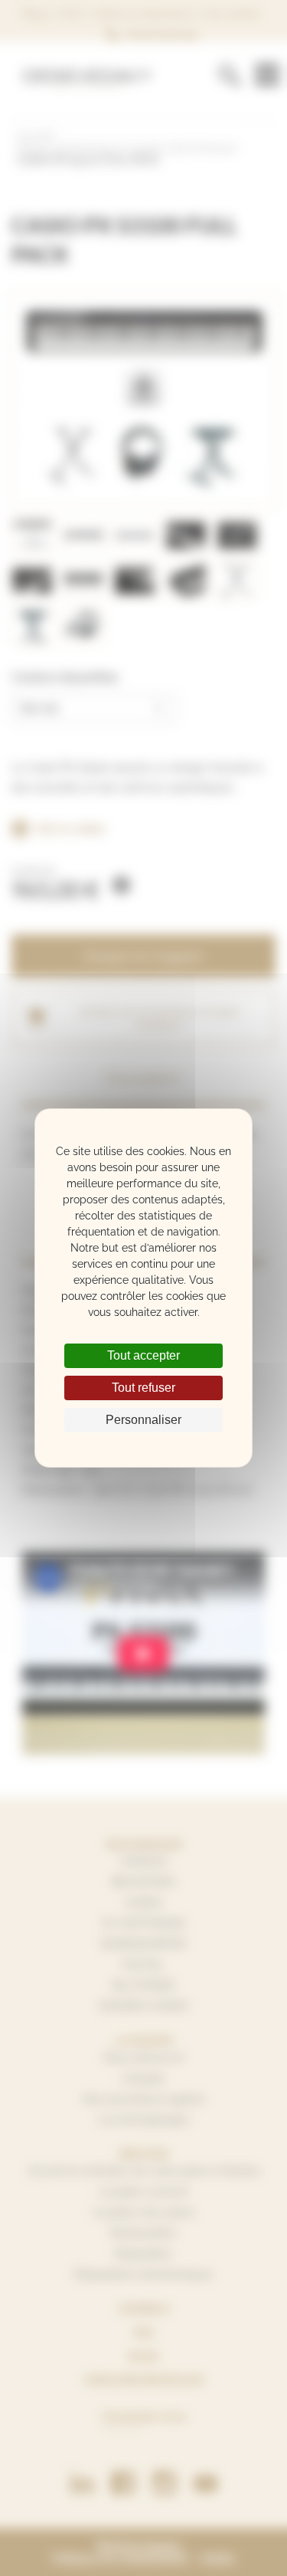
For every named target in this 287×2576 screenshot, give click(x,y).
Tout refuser (143, 1388)
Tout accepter (143, 1355)
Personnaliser (143, 1420)
